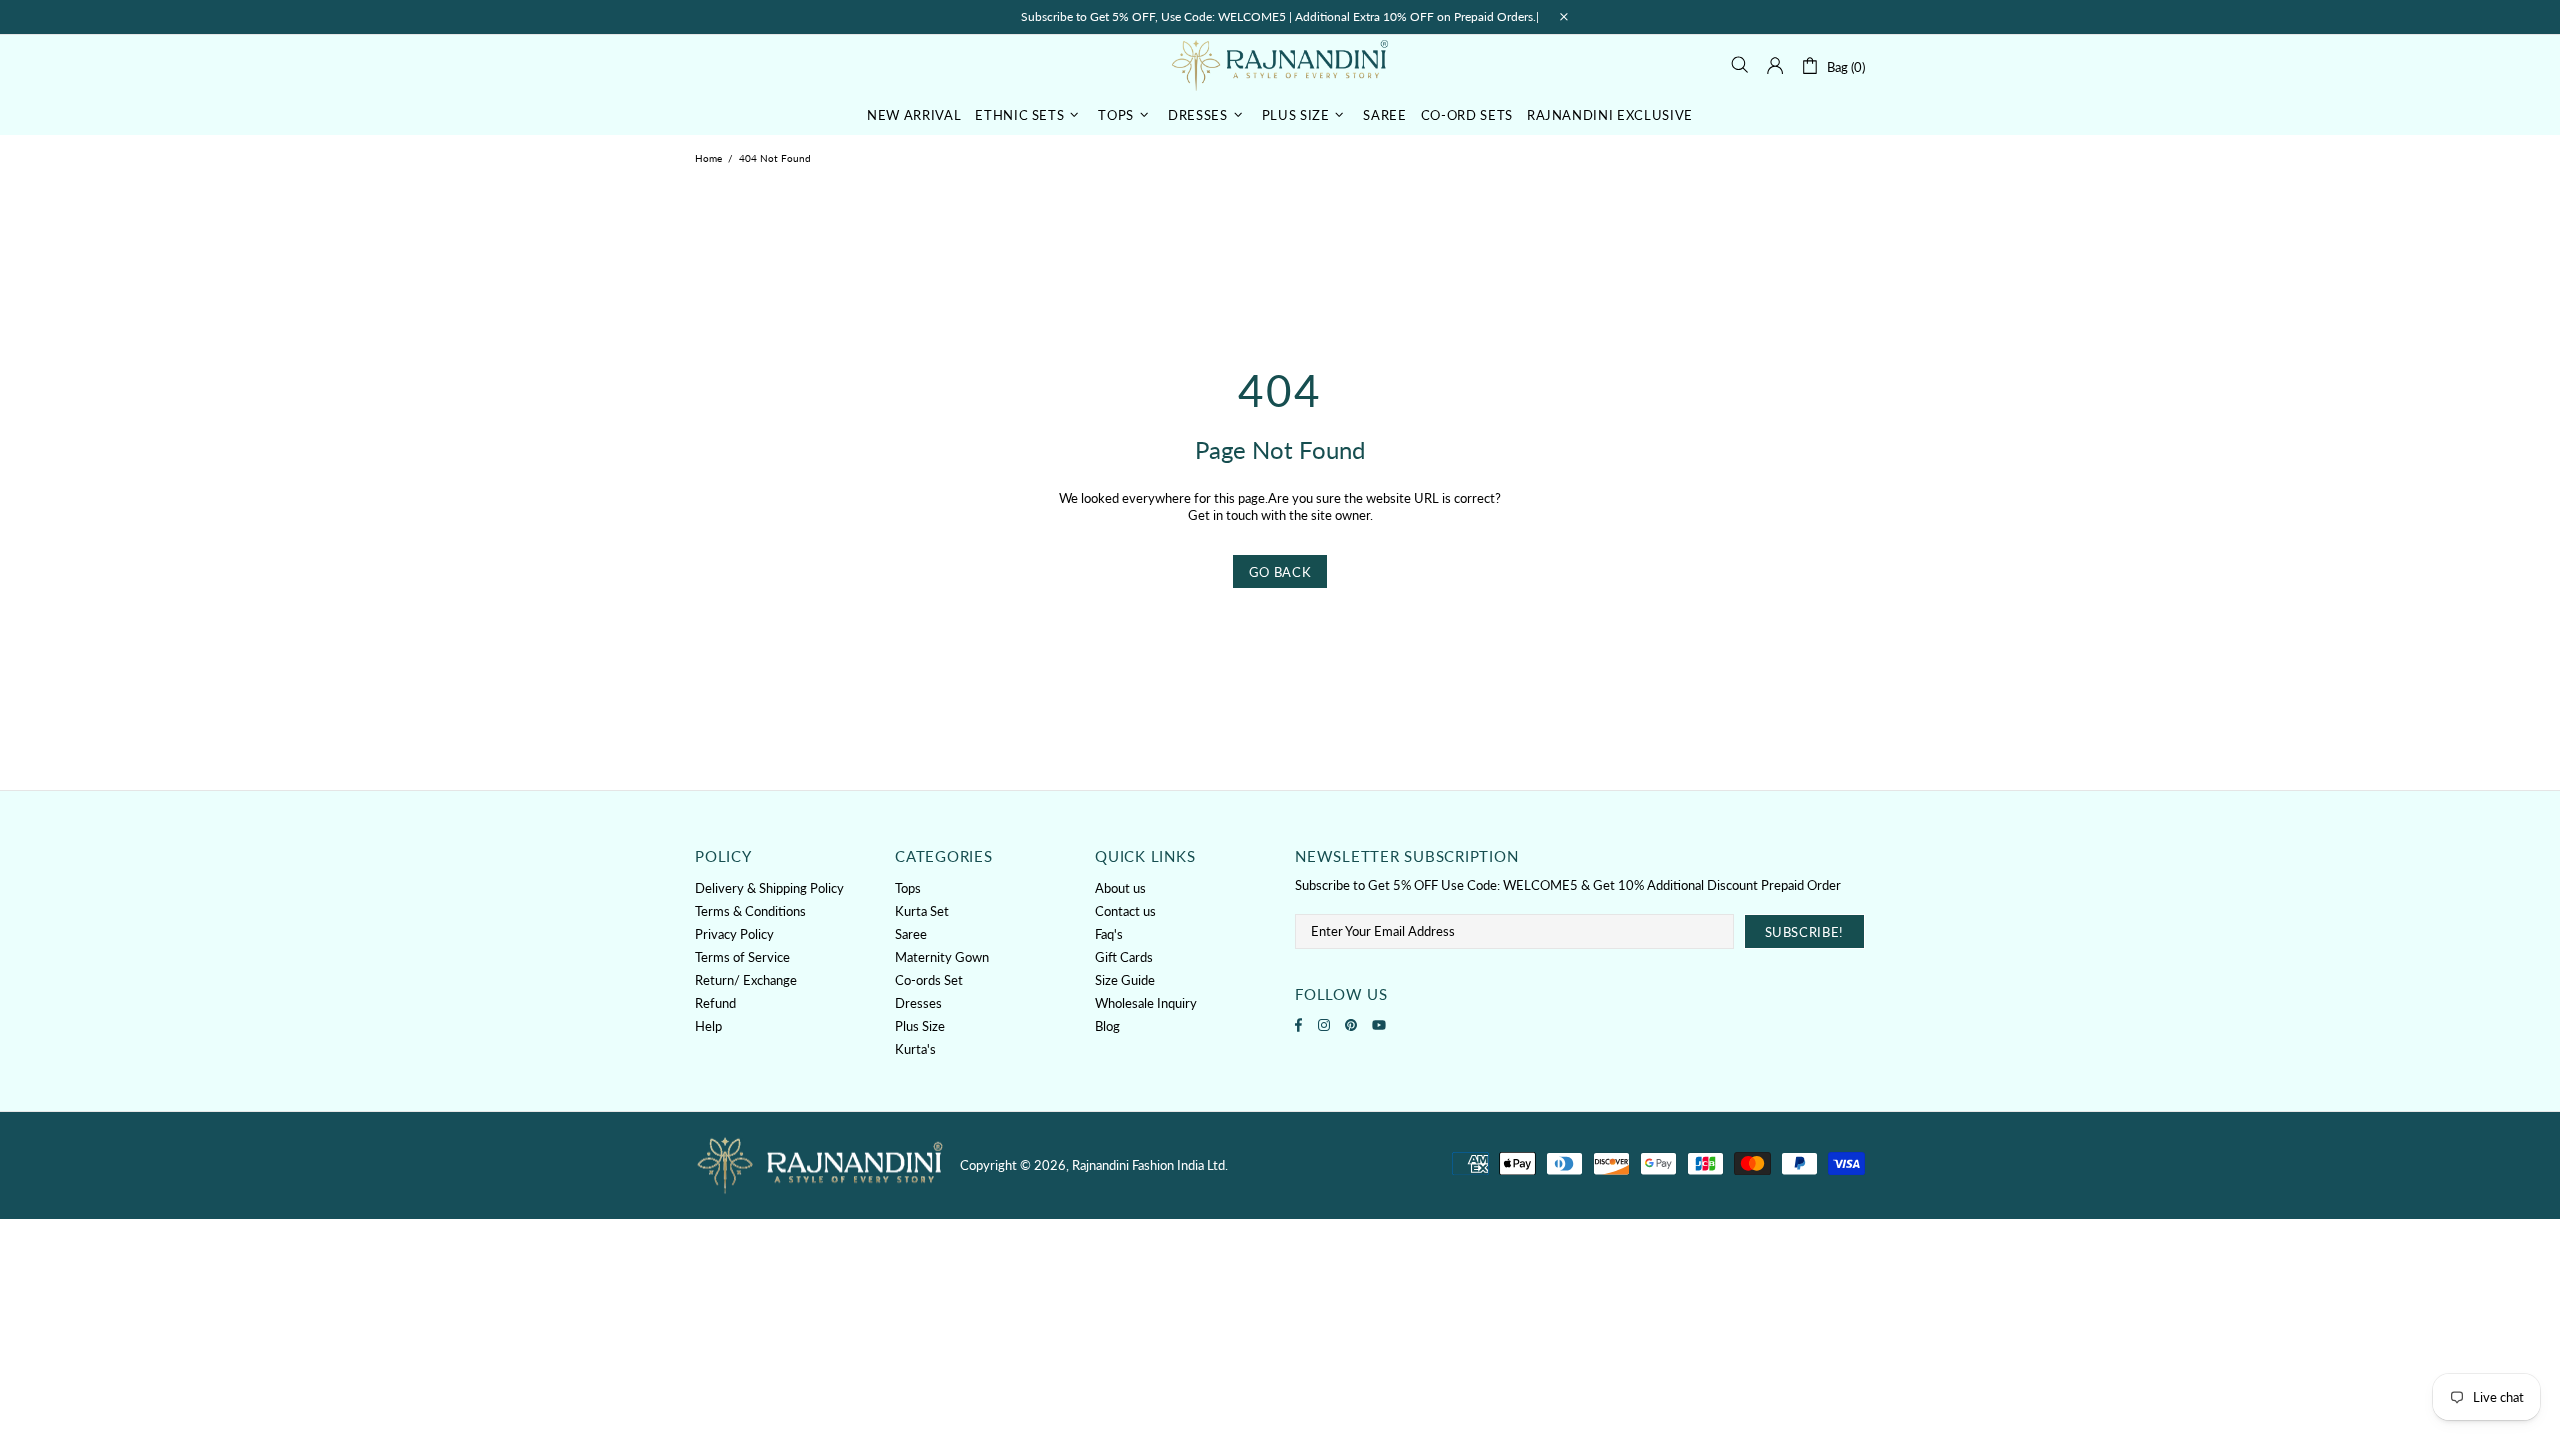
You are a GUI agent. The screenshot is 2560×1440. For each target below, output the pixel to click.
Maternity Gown (942, 957)
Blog (1107, 1026)
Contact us (1125, 911)
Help (708, 1026)
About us (1120, 888)
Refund (715, 1003)
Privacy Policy (734, 934)
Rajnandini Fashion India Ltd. (1280, 64)
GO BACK (1280, 572)
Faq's (1109, 934)
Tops (908, 888)
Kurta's (915, 1049)
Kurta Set (922, 911)
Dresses (918, 1003)
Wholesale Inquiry (1146, 1003)
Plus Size (920, 1026)
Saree (911, 934)
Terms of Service (742, 957)
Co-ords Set (929, 980)
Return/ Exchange (746, 980)
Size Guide (1125, 980)
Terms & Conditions (750, 911)
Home (708, 158)
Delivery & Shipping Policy (769, 888)
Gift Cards (1124, 957)
